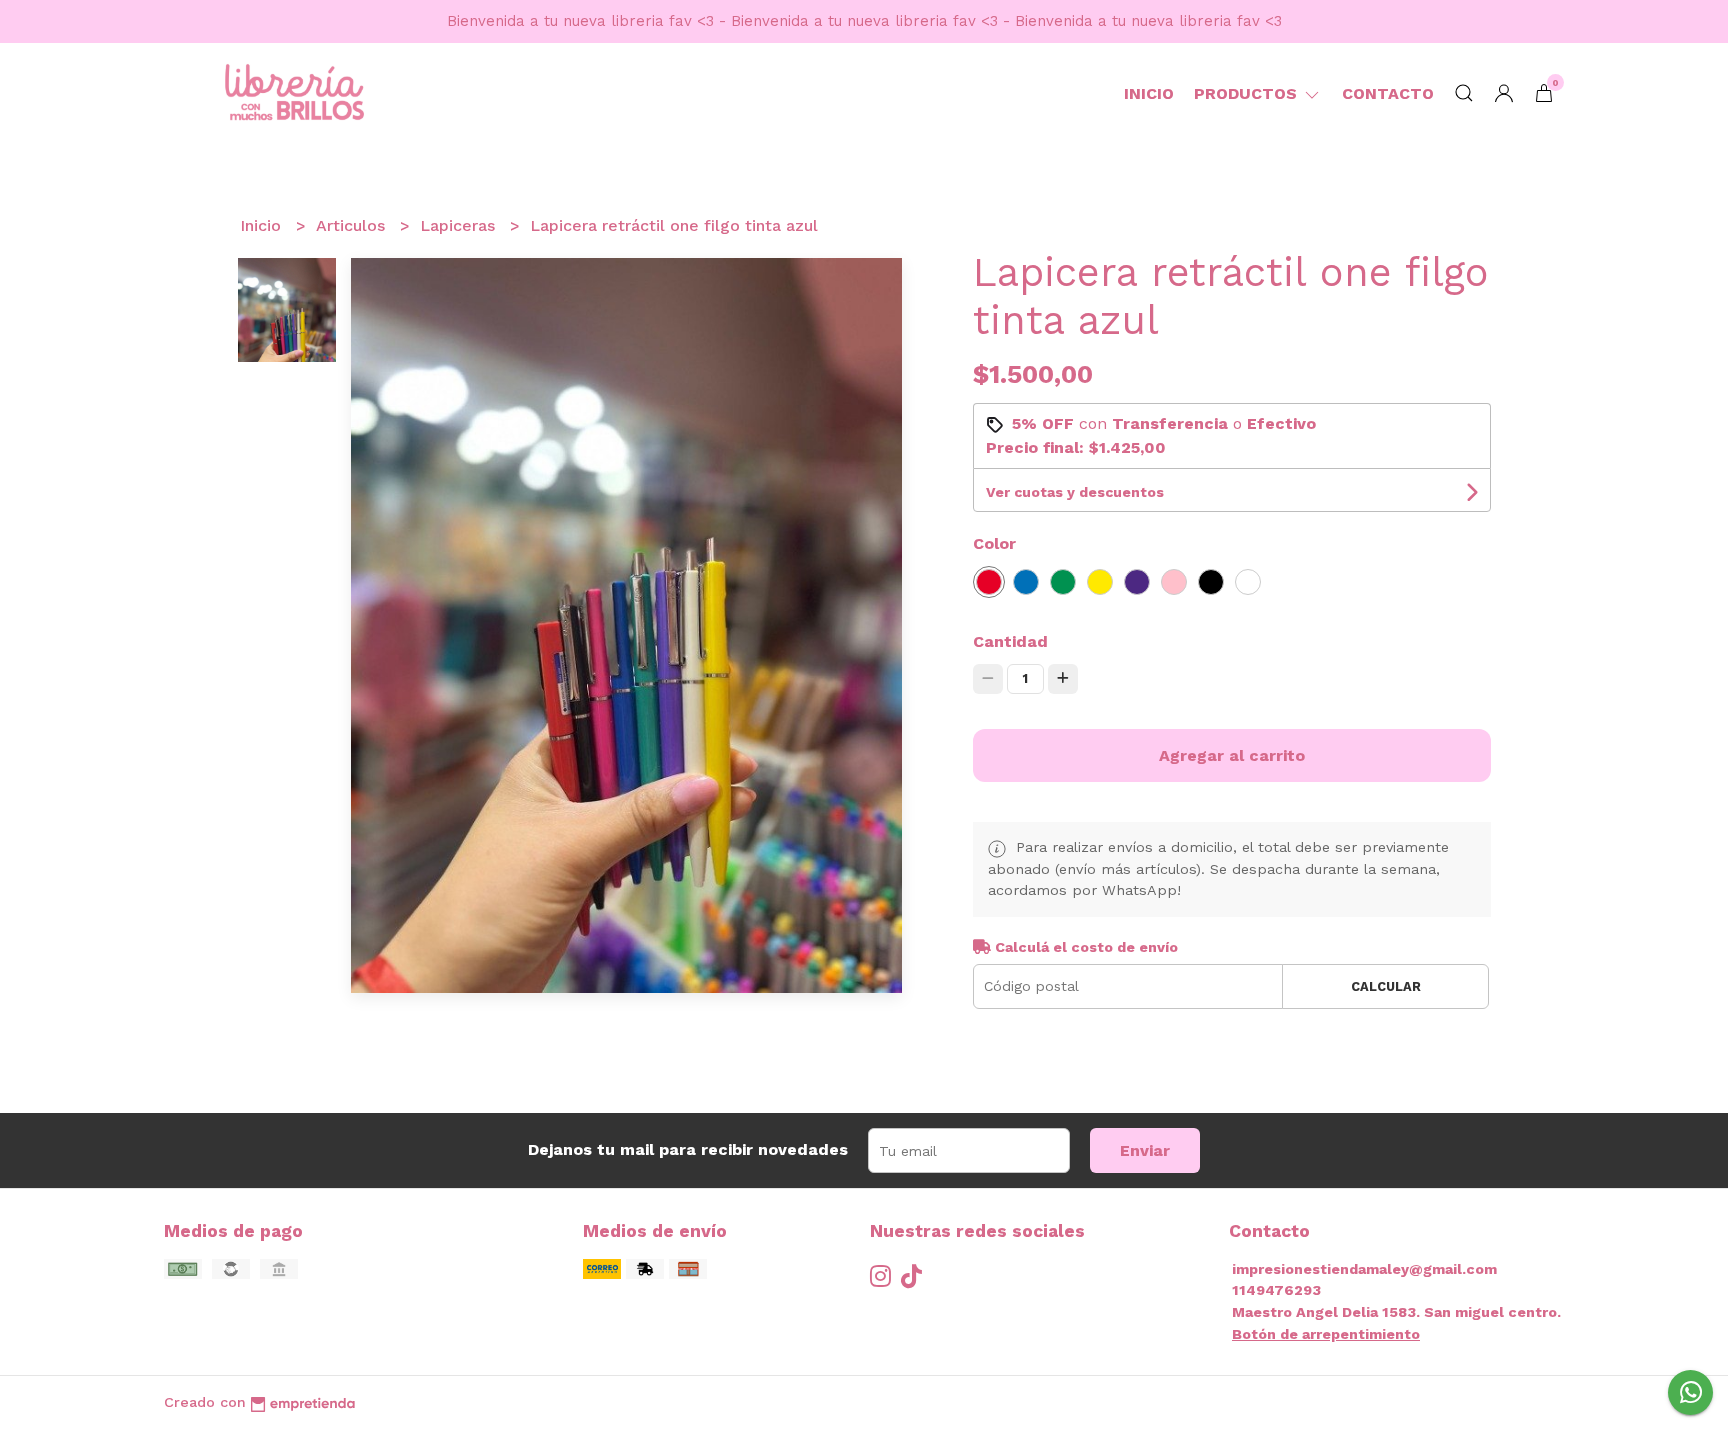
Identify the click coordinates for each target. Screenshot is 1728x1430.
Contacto (1388, 93)
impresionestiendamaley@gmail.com (1364, 1269)
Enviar (1145, 1150)
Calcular (1386, 986)
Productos (1248, 93)
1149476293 (1276, 1290)
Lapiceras (460, 225)
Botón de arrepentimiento (1326, 1334)
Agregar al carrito (1232, 755)
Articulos (353, 225)
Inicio (1149, 93)
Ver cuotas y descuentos (1075, 492)
